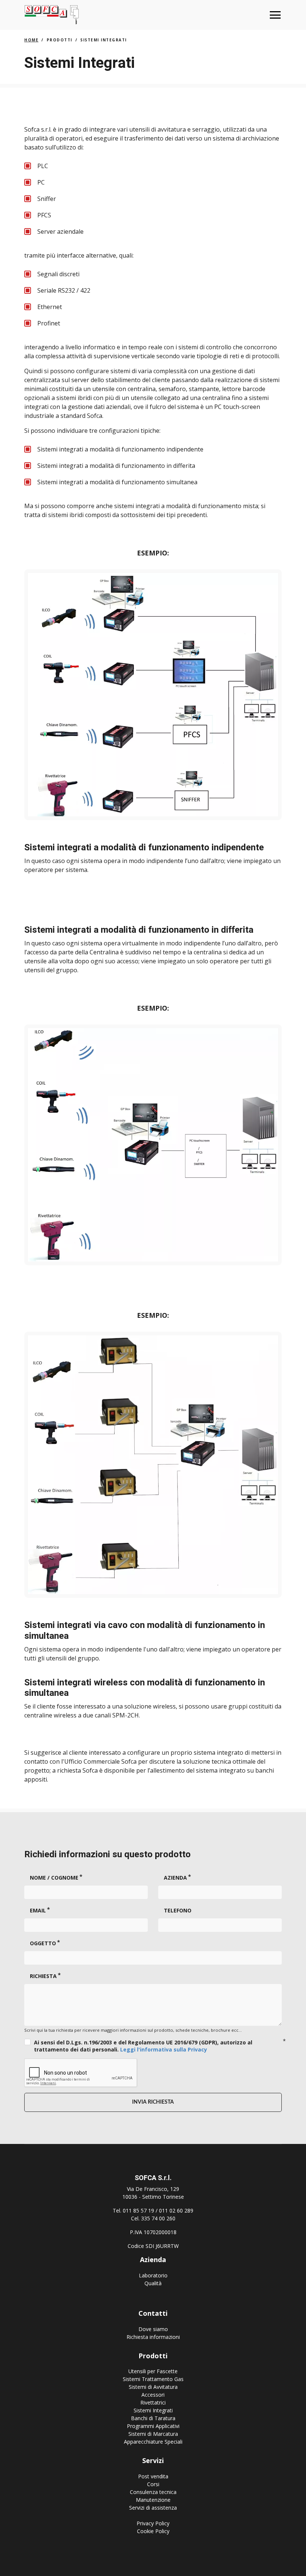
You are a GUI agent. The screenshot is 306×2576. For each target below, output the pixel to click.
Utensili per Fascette (153, 2371)
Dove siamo (153, 2329)
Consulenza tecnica (153, 2492)
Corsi (153, 2484)
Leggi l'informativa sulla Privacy (164, 2049)
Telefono (178, 1910)
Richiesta (43, 1976)
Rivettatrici (153, 2402)
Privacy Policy (153, 2523)
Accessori (153, 2395)
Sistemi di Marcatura (153, 2434)
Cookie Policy (153, 2531)
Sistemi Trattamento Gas (153, 2379)
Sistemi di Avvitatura (153, 2387)
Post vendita (153, 2476)
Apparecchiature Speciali (153, 2442)
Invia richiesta (153, 2102)
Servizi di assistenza (153, 2508)
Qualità (153, 2283)
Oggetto (43, 1943)
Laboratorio (153, 2275)
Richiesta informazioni (153, 2337)
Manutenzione (153, 2500)
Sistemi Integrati (153, 2410)
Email (38, 1910)
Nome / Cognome (54, 1878)
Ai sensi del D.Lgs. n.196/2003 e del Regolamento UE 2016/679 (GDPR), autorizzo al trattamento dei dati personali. (143, 2046)
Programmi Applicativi (153, 2426)
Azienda (175, 1878)
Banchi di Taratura (153, 2418)
